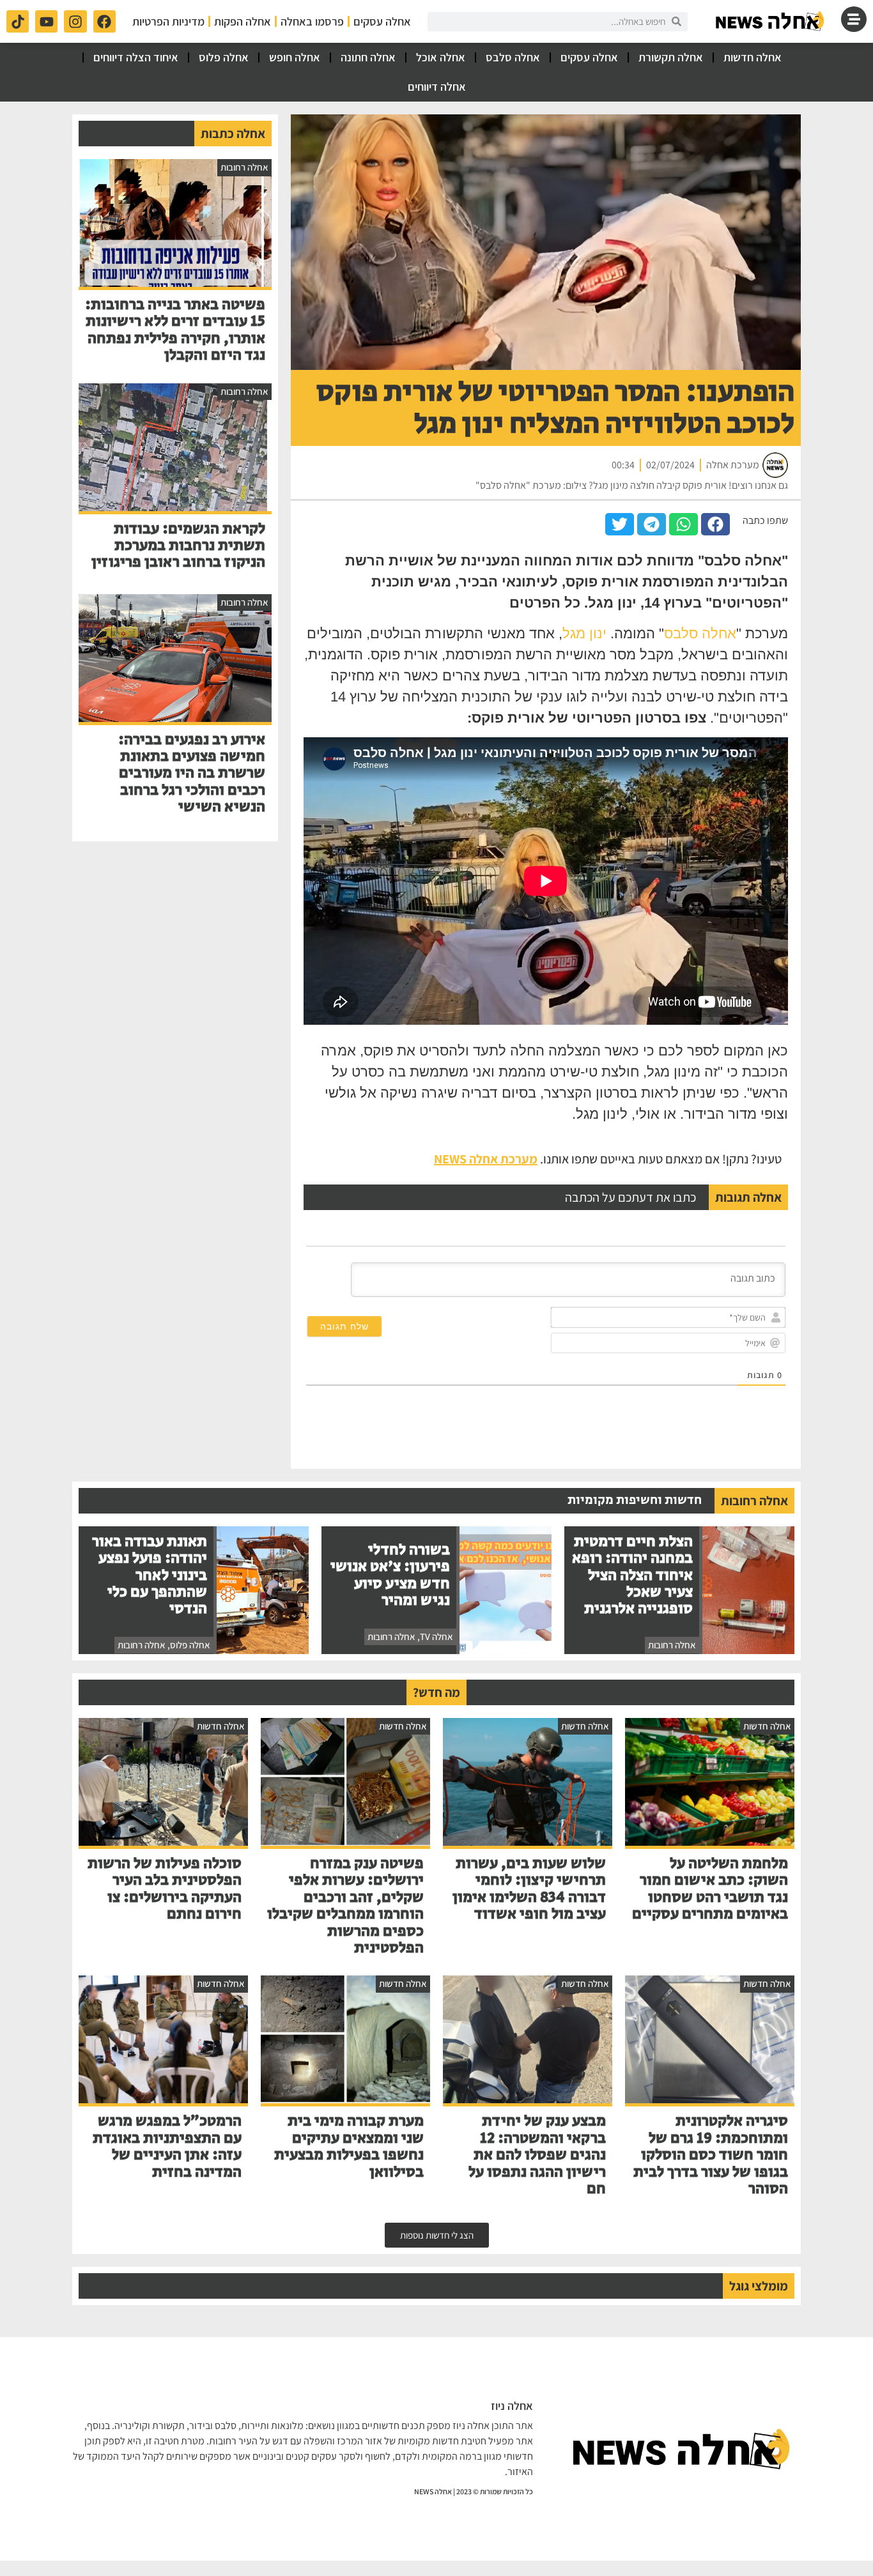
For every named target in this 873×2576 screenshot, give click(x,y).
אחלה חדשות (753, 57)
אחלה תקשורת (671, 57)
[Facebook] (104, 21)
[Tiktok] (18, 21)
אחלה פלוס (224, 57)
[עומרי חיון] (771, 21)
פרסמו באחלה (312, 21)
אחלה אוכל (441, 57)
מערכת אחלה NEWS (486, 1159)
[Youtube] (46, 21)
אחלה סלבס (513, 57)
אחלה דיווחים (437, 87)
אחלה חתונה (368, 57)
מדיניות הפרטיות (168, 21)
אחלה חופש (295, 57)
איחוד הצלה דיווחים (136, 57)
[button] (715, 524)
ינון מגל (584, 633)
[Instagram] (75, 21)
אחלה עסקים (382, 21)
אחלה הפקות (243, 21)
